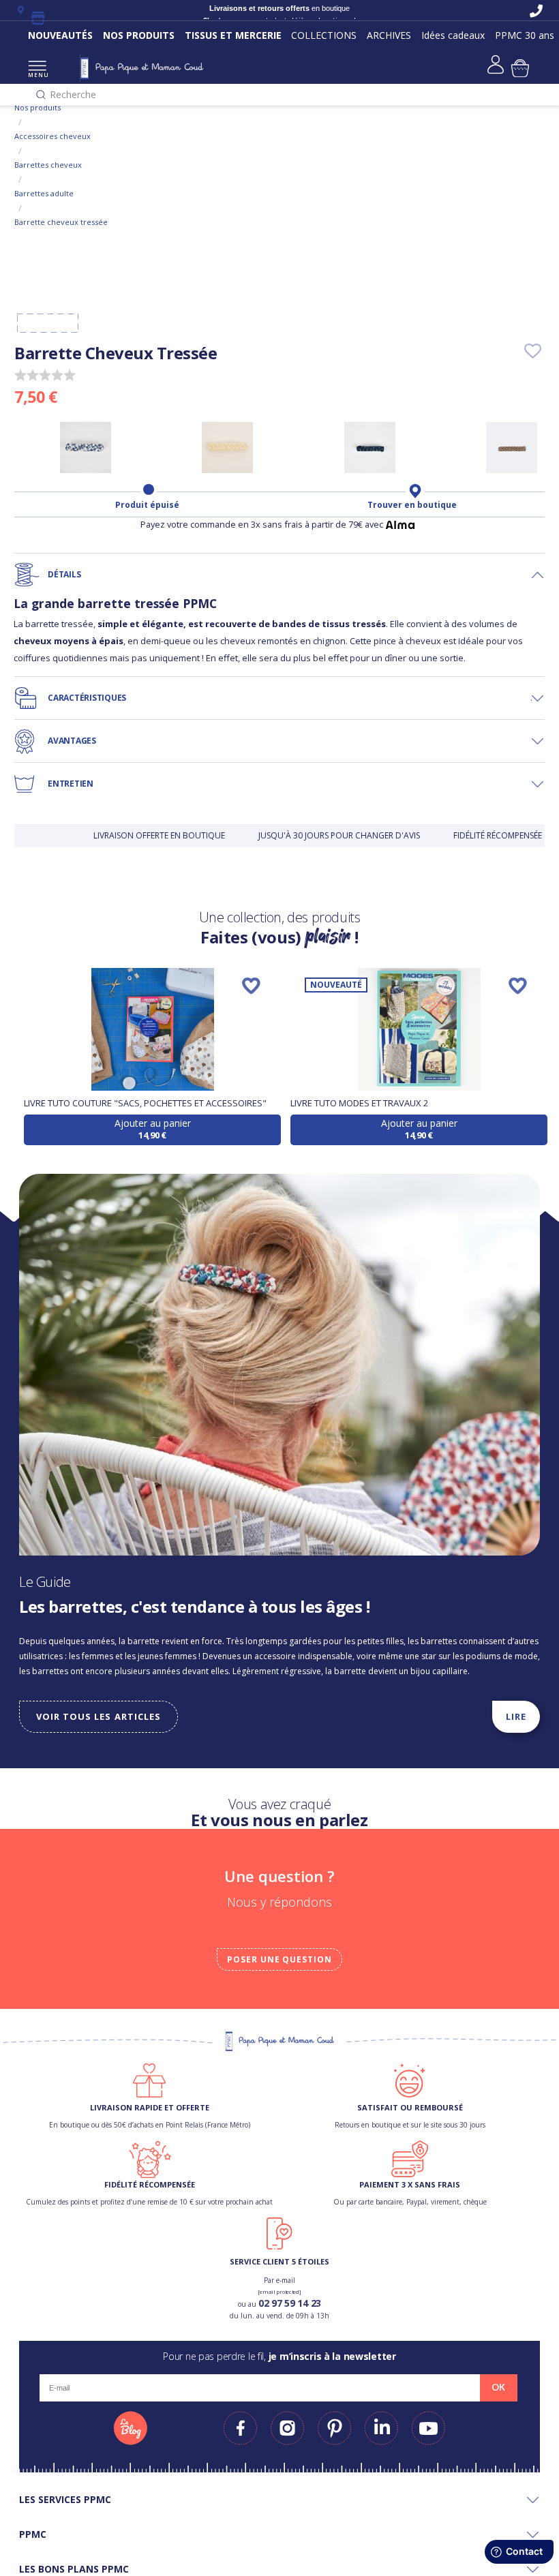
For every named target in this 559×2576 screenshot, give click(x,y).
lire (516, 1716)
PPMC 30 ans (525, 35)
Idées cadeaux (453, 35)
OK (498, 2387)
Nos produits (37, 107)
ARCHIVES (389, 35)
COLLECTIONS (324, 35)
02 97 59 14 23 (290, 2303)
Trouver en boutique (412, 505)
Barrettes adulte (44, 193)
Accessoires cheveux (52, 136)
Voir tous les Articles (99, 1716)
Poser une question (279, 1959)
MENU (37, 75)
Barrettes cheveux (48, 165)
